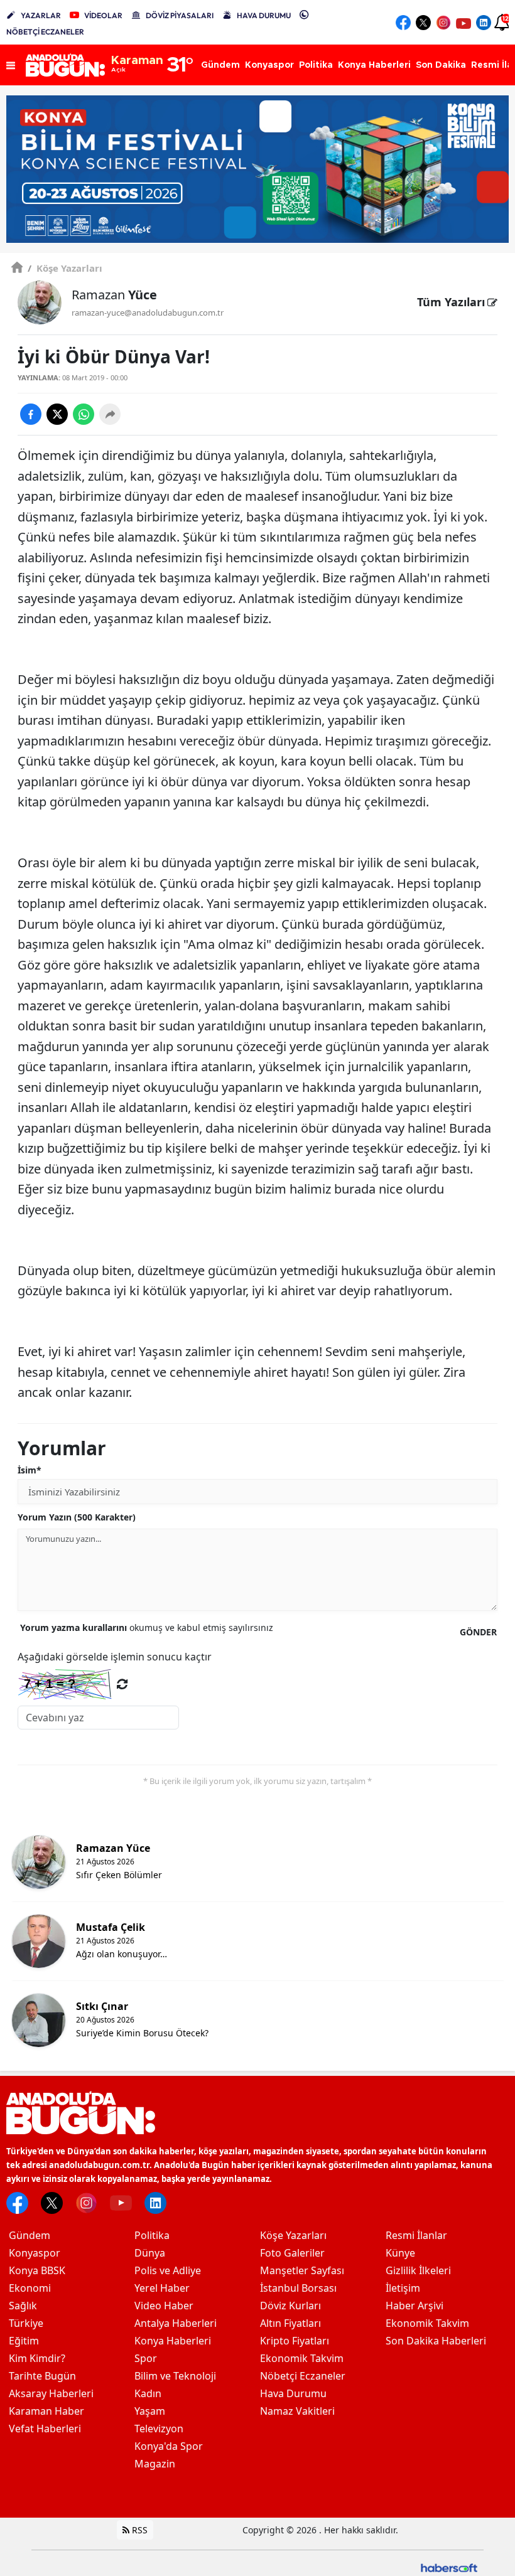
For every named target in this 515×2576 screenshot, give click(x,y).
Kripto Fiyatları (295, 2341)
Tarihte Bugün (42, 2376)
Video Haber (164, 2306)
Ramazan (114, 295)
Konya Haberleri (173, 2341)
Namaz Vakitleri (297, 2411)
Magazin (155, 2464)
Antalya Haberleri (176, 2323)
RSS (138, 2530)
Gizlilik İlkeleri (418, 2270)
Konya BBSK (37, 2270)
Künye (400, 2253)
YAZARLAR (41, 15)
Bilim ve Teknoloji (175, 2376)
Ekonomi (30, 2288)
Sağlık (23, 2306)
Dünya (150, 2253)
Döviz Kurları (290, 2306)
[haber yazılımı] (449, 2567)
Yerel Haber (162, 2288)
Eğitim (24, 2341)
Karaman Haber (46, 2411)
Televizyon (159, 2429)
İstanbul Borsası (298, 2288)
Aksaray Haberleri (51, 2393)
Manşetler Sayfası (302, 2270)
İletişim (403, 2288)
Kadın (148, 2393)
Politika (152, 2235)
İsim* (30, 1470)
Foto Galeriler (292, 2253)
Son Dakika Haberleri (436, 2341)
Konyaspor (35, 2253)
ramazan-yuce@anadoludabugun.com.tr (148, 313)
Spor (146, 2358)
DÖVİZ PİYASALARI (180, 15)
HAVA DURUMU (264, 15)
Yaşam (150, 2411)
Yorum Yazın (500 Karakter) (77, 1517)
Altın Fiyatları (290, 2323)
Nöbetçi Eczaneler (303, 2376)
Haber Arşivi (415, 2306)
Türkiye (26, 2323)
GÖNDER (478, 1632)
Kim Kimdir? (37, 2358)
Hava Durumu (293, 2393)
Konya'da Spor (169, 2446)
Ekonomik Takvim (302, 2358)
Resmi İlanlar (416, 2235)
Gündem (30, 2235)
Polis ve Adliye (168, 2270)
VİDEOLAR (103, 15)
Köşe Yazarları (65, 268)
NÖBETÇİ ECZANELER (45, 32)
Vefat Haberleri (45, 2429)
